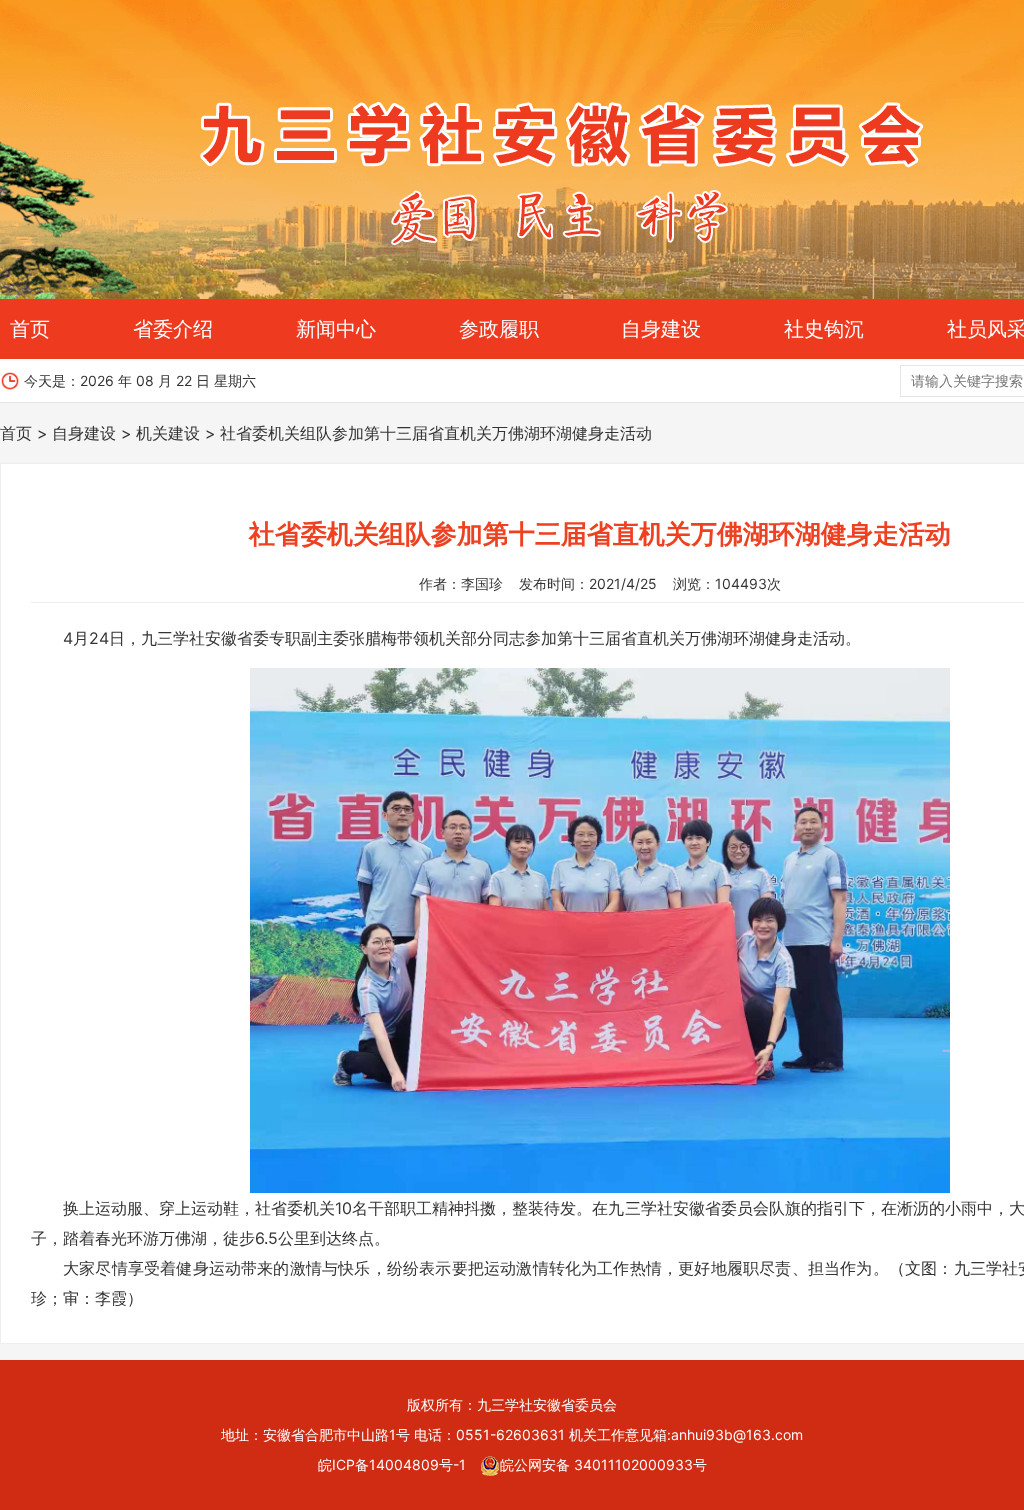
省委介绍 (173, 329)
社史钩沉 (824, 329)
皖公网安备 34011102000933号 (603, 1464)
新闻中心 (336, 329)
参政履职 (499, 329)
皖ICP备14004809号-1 (392, 1464)
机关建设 (168, 433)
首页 (30, 329)
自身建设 (661, 329)
